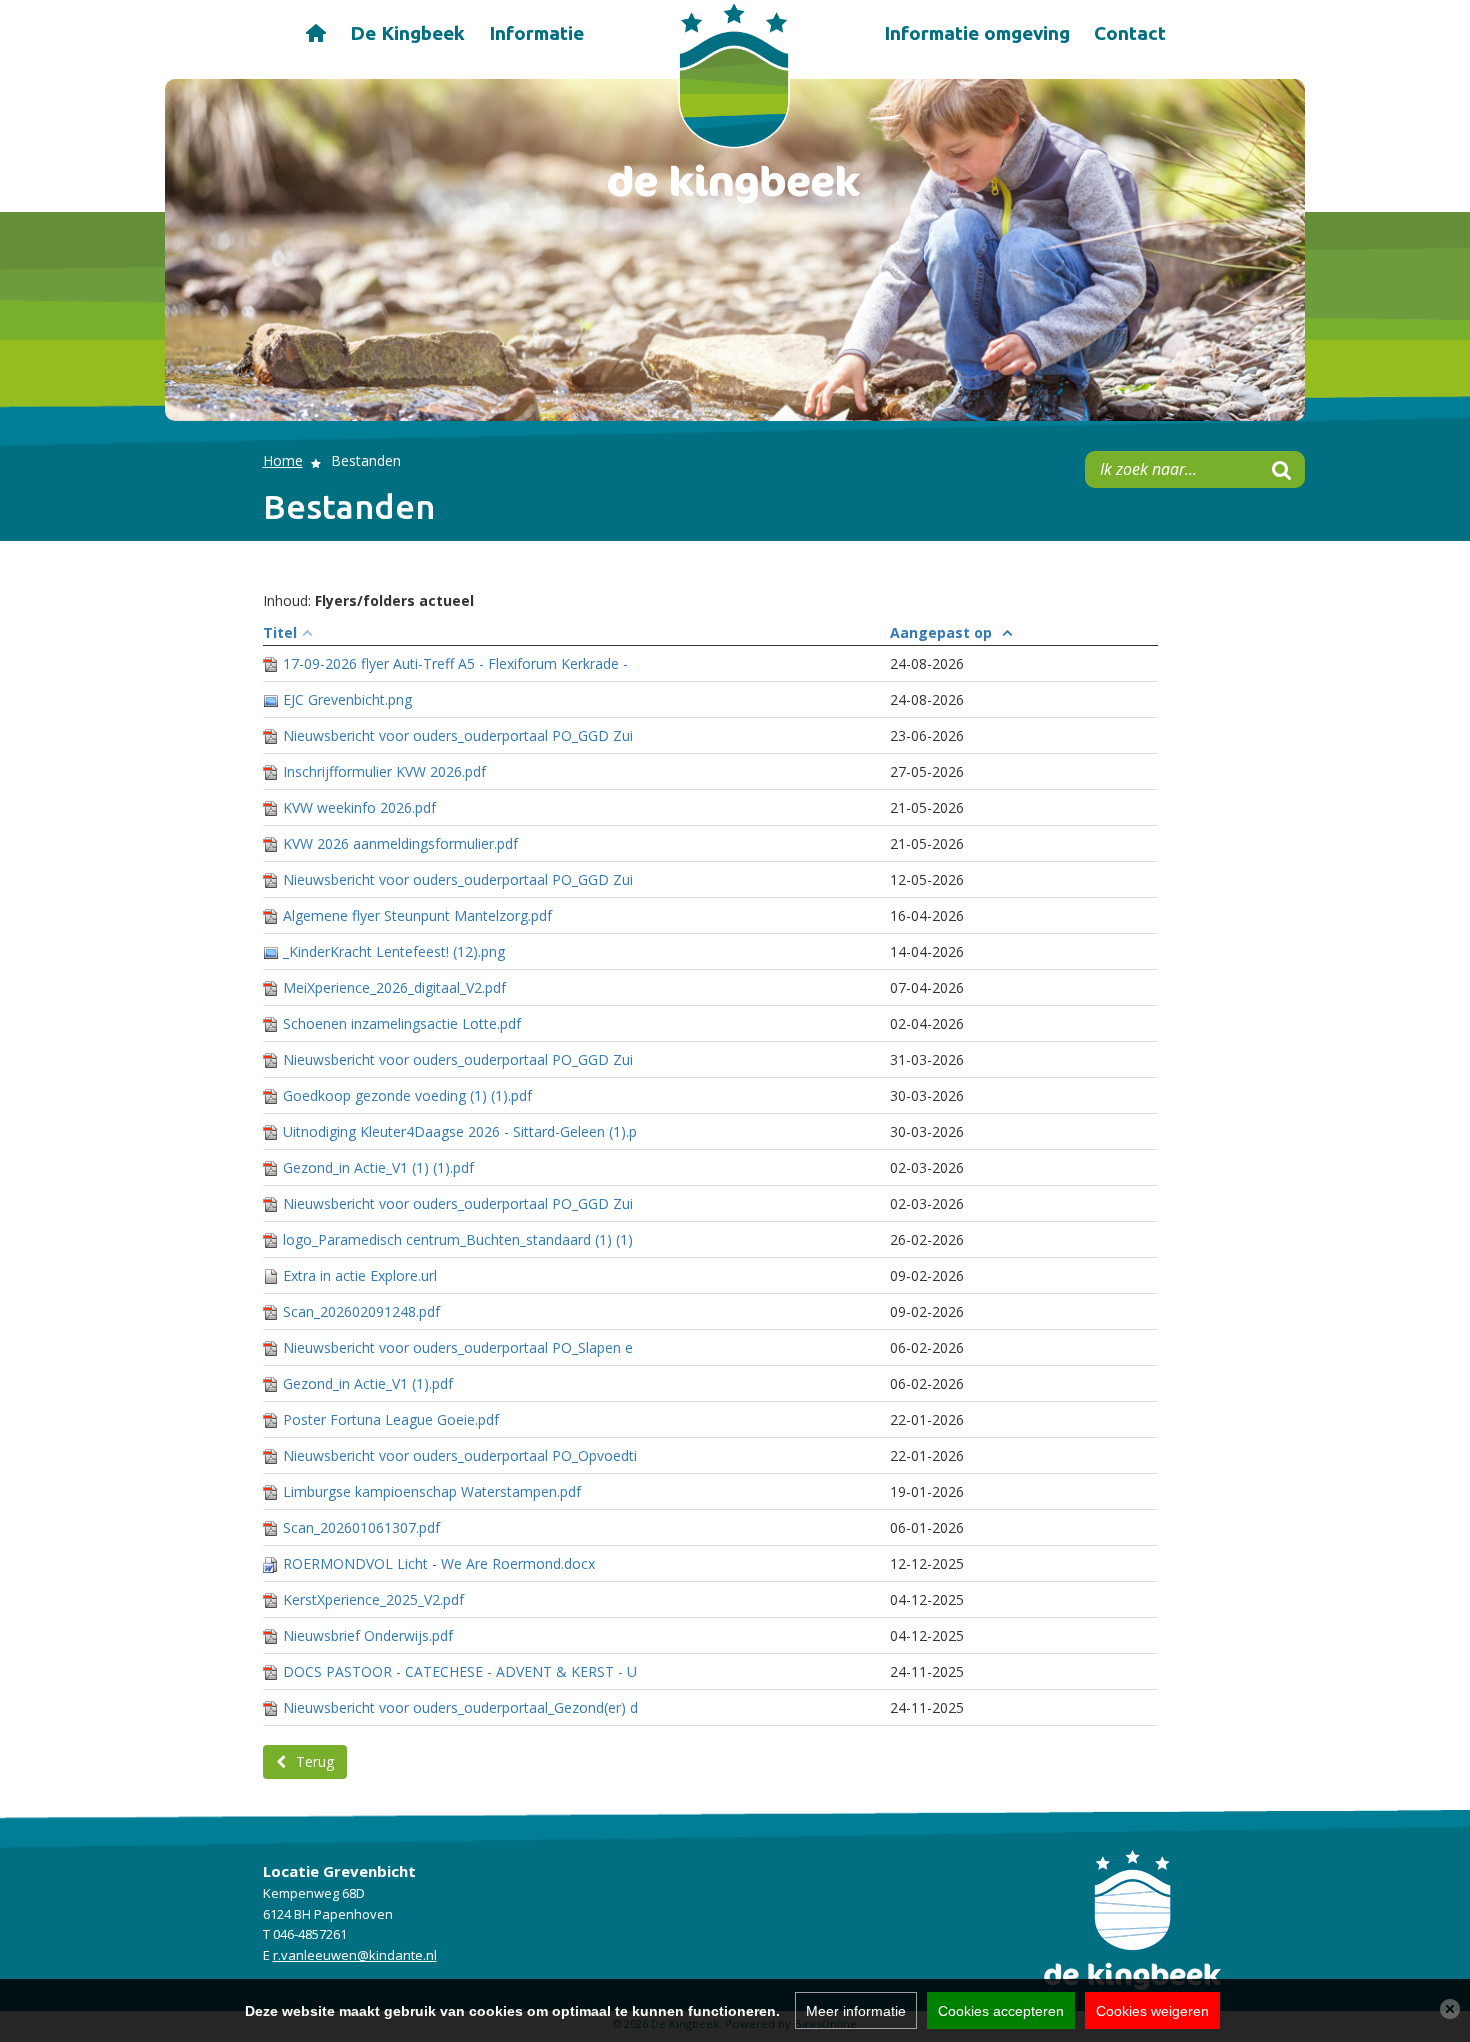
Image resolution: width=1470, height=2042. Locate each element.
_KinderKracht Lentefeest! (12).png (394, 951)
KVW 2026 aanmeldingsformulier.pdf (400, 843)
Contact (1130, 33)
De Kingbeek (407, 33)
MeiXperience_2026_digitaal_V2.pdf (394, 987)
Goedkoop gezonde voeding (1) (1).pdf (407, 1095)
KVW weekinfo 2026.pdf (359, 807)
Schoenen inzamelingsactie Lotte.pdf (402, 1023)
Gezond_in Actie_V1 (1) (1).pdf (378, 1167)
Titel (280, 632)
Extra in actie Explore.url (360, 1275)
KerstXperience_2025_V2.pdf (373, 1599)
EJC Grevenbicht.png (347, 699)
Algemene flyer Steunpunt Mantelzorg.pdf (417, 915)
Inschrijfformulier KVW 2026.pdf (384, 771)
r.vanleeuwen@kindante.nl (355, 1955)
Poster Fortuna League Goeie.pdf (391, 1419)
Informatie (536, 33)
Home (315, 31)
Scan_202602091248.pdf (361, 1311)
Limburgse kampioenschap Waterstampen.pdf (432, 1491)
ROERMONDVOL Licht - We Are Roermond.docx (439, 1563)
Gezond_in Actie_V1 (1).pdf (368, 1383)
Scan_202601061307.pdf (361, 1527)
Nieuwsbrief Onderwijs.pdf (368, 1635)
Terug (315, 1761)
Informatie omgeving (977, 33)
